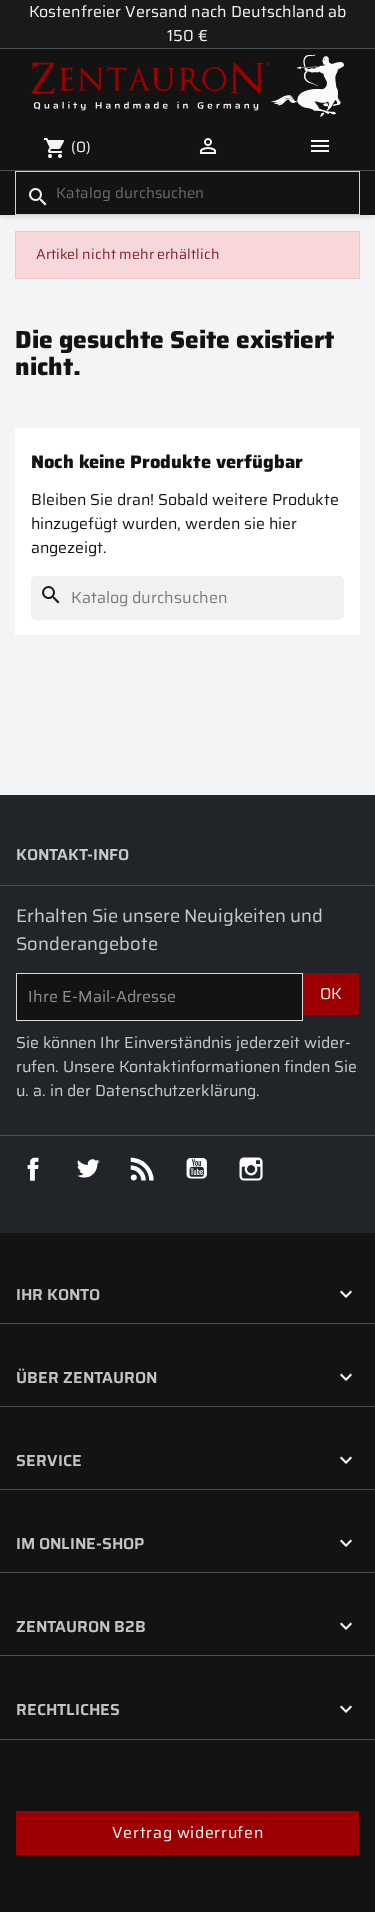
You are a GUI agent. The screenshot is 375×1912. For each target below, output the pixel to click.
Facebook (33, 1169)
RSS (142, 1169)
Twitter (88, 1169)
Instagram (251, 1169)
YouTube (197, 1169)
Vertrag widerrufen (187, 1832)
